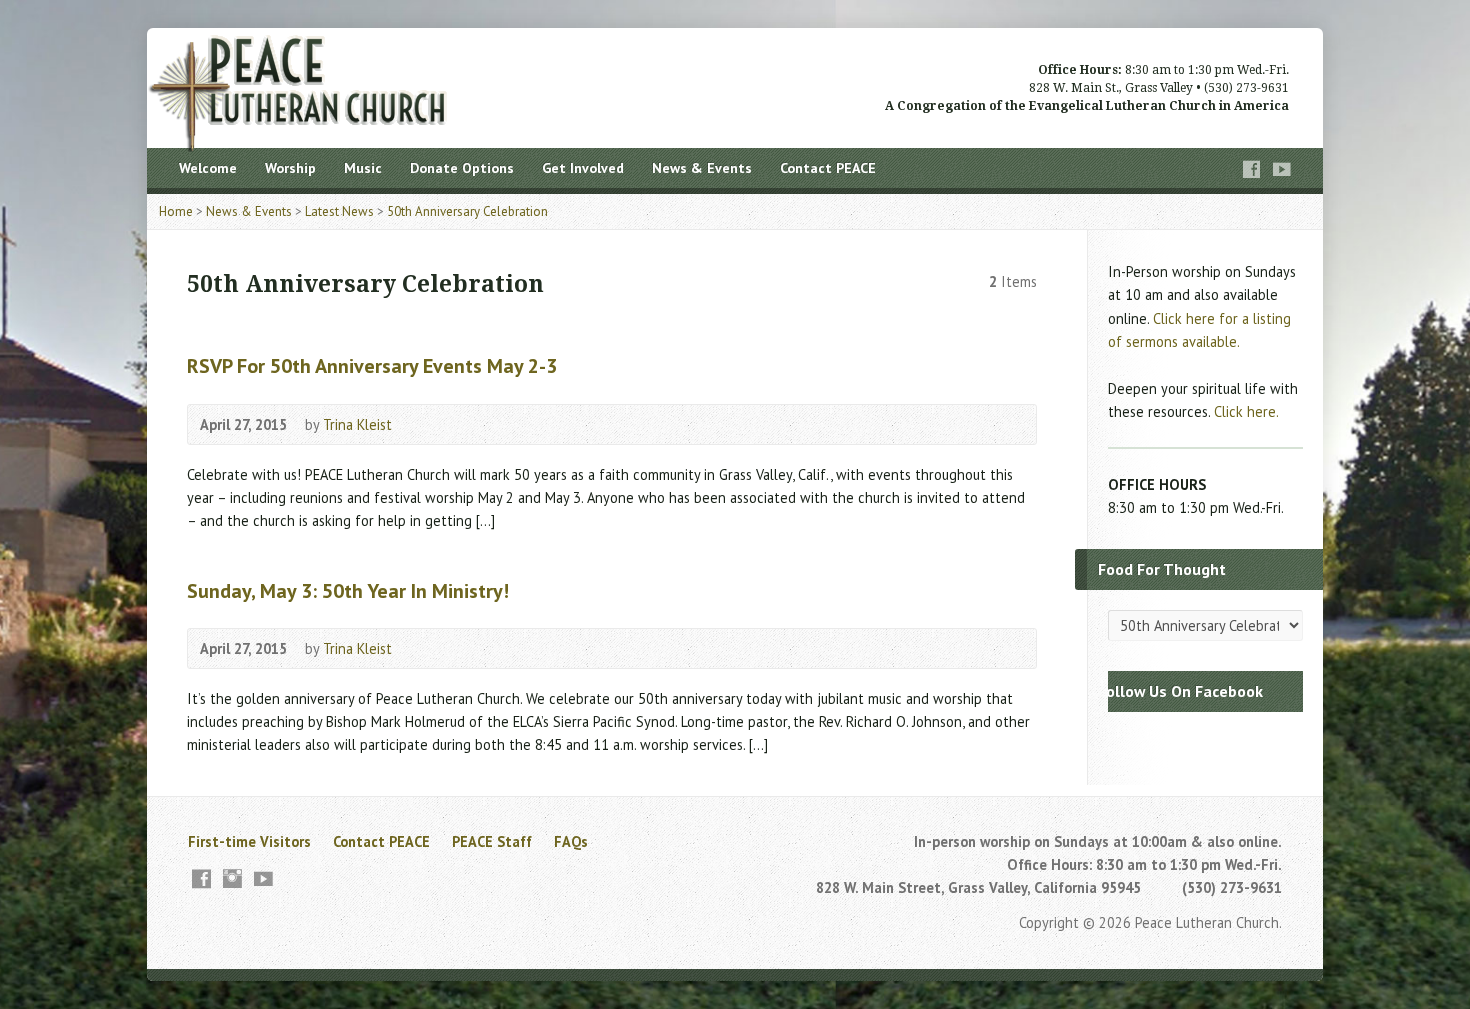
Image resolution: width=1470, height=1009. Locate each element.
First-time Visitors (249, 841)
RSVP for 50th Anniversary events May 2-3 (372, 365)
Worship (290, 168)
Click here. (1246, 411)
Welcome (208, 168)
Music (363, 168)
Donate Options (462, 168)
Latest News (339, 211)
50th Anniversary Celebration (467, 211)
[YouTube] (1282, 169)
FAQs (571, 841)
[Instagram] (232, 878)
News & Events (702, 168)
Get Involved (583, 168)
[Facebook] (1252, 169)
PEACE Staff (492, 841)
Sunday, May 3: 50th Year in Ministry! (348, 590)
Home (176, 211)
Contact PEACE (828, 168)
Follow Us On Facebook (1180, 691)
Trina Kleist (357, 424)
